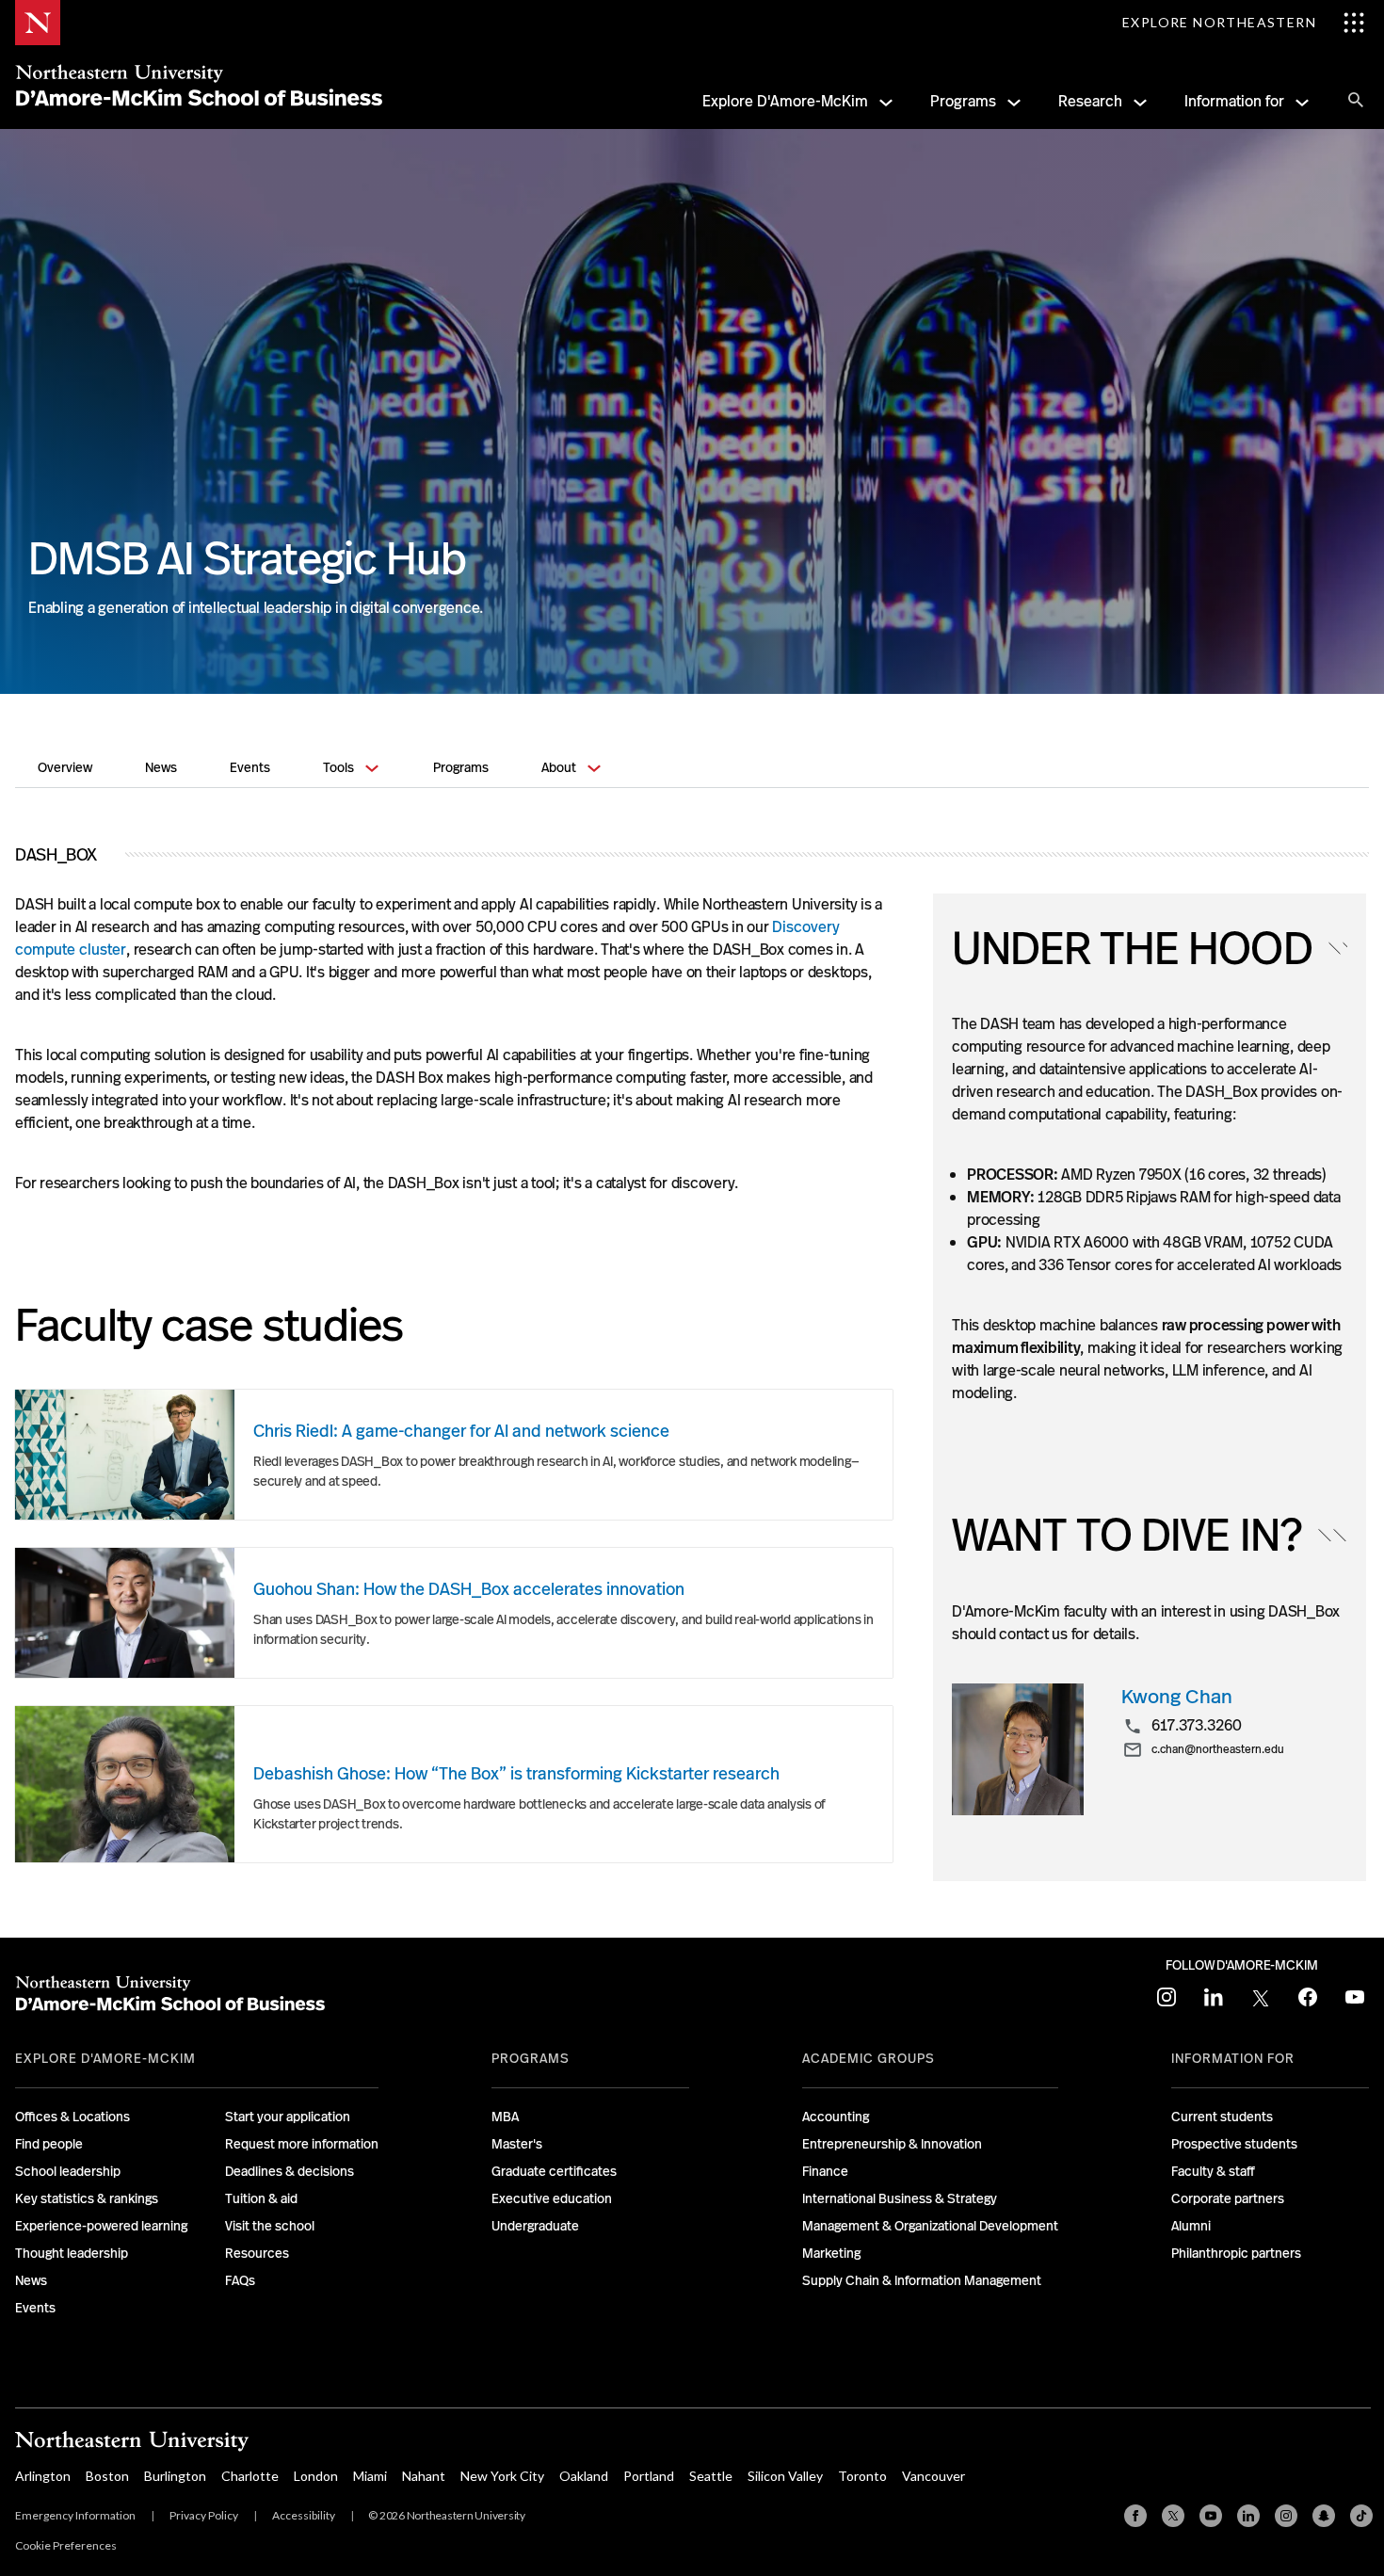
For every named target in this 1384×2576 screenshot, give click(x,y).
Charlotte (250, 2476)
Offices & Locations (72, 2117)
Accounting (836, 2117)
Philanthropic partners (1236, 2253)
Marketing (831, 2253)
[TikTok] (1361, 2516)
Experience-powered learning (101, 2226)
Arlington (43, 2476)
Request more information (302, 2144)
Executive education (552, 2198)
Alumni (1191, 2226)
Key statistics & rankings (87, 2198)
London (316, 2476)
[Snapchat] (1324, 2516)
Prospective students (1234, 2144)
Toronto (862, 2476)
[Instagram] (1286, 2516)
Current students (1222, 2117)
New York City (502, 2476)
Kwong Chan (1177, 1696)
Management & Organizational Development (930, 2226)
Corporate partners (1228, 2198)
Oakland (584, 2476)
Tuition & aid (261, 2198)
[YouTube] (1211, 2516)
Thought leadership (72, 2253)
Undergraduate (535, 2226)
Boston (107, 2476)
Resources (257, 2253)
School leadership (68, 2171)
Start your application (288, 2117)
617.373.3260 (1197, 1726)
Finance (825, 2171)
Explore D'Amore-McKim (785, 101)
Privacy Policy (204, 2515)
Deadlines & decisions (290, 2171)
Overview (65, 767)
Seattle (711, 2476)
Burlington (175, 2476)
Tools (338, 767)
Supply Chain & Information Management (922, 2280)
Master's (517, 2144)
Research (1090, 101)
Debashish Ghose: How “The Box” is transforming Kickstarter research (516, 1773)
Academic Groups (869, 2058)
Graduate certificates (554, 2171)
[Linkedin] (1248, 2516)
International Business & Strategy (900, 2198)
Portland (649, 2476)
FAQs (240, 2280)
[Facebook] (1135, 2516)
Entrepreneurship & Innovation (892, 2144)
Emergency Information (75, 2515)
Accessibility (304, 2515)
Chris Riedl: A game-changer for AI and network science (461, 1431)
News (161, 767)
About (559, 767)
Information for (1234, 101)
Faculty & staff (1213, 2171)
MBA (505, 2117)
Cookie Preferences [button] (66, 2545)
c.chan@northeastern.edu (1218, 1750)
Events (250, 767)
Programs (963, 101)
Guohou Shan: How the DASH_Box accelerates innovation (469, 1589)
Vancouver (933, 2476)
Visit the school (270, 2226)
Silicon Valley (785, 2476)
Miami (370, 2476)
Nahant (424, 2476)
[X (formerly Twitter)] (1173, 2516)
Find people (49, 2144)
